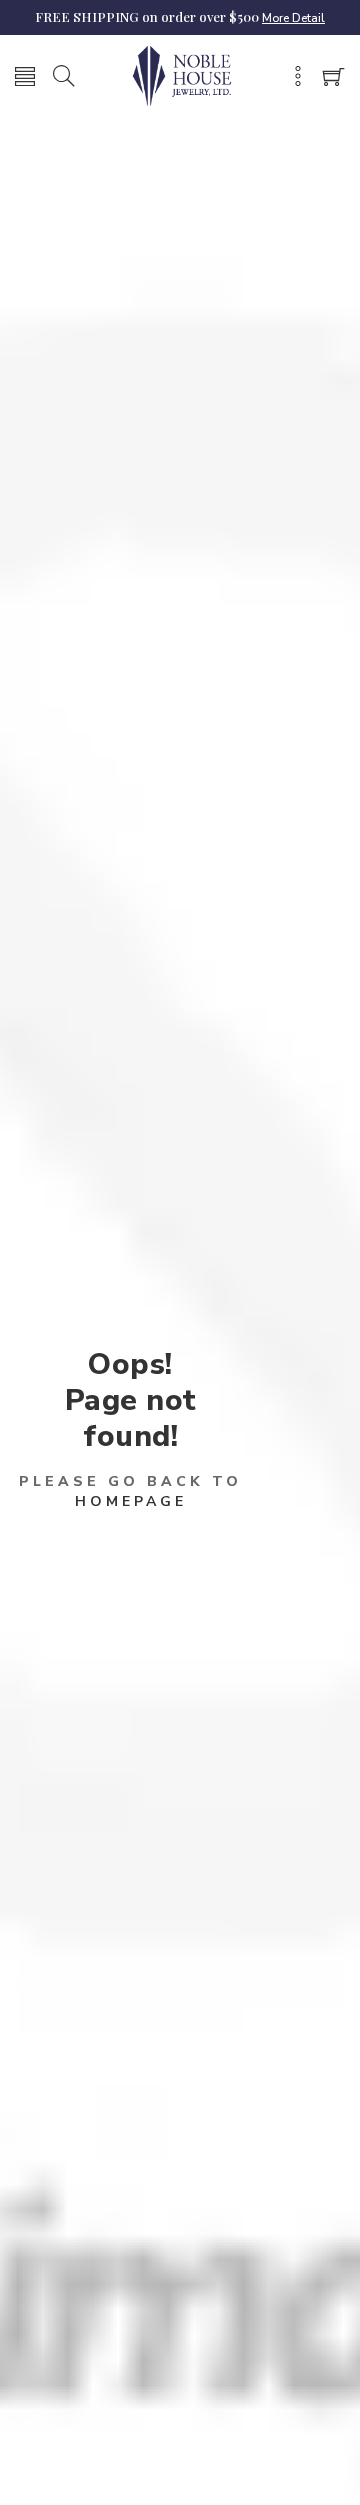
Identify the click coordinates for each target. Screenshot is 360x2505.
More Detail (293, 18)
